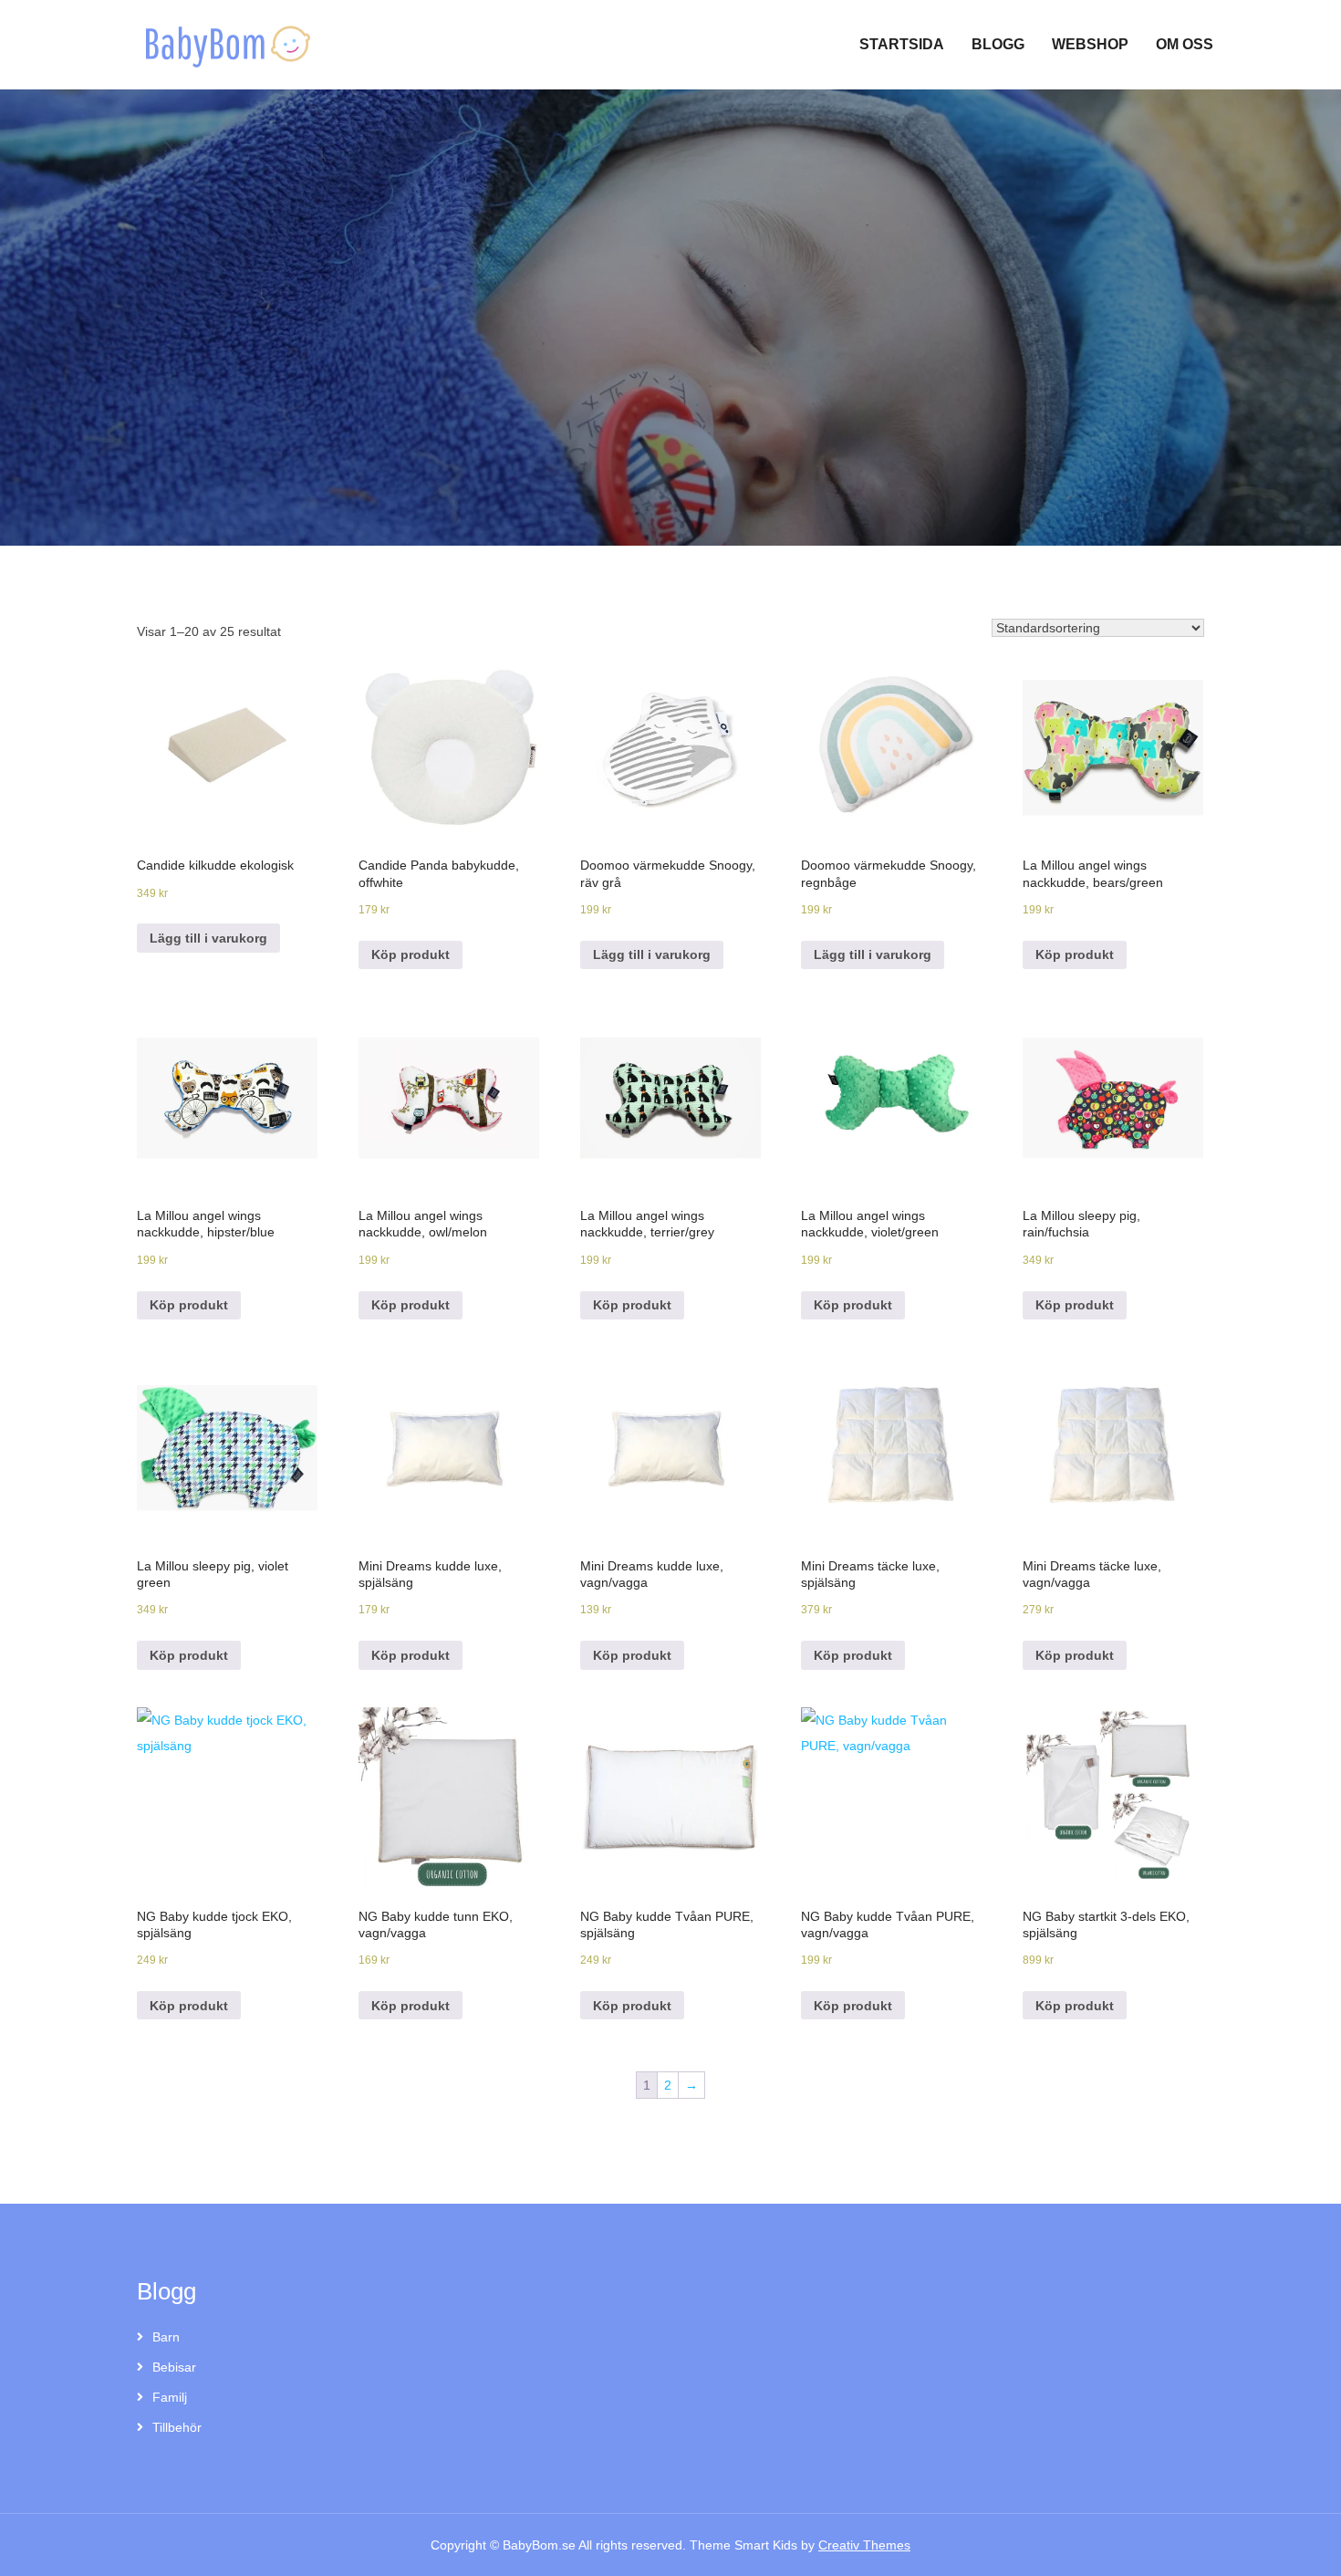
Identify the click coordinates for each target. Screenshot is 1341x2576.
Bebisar (174, 2367)
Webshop (1090, 44)
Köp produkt (411, 954)
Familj (170, 2397)
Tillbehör (177, 2427)
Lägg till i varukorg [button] (208, 938)
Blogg (998, 44)
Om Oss (1185, 44)
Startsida (902, 44)
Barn (166, 2337)
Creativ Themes (864, 2545)
